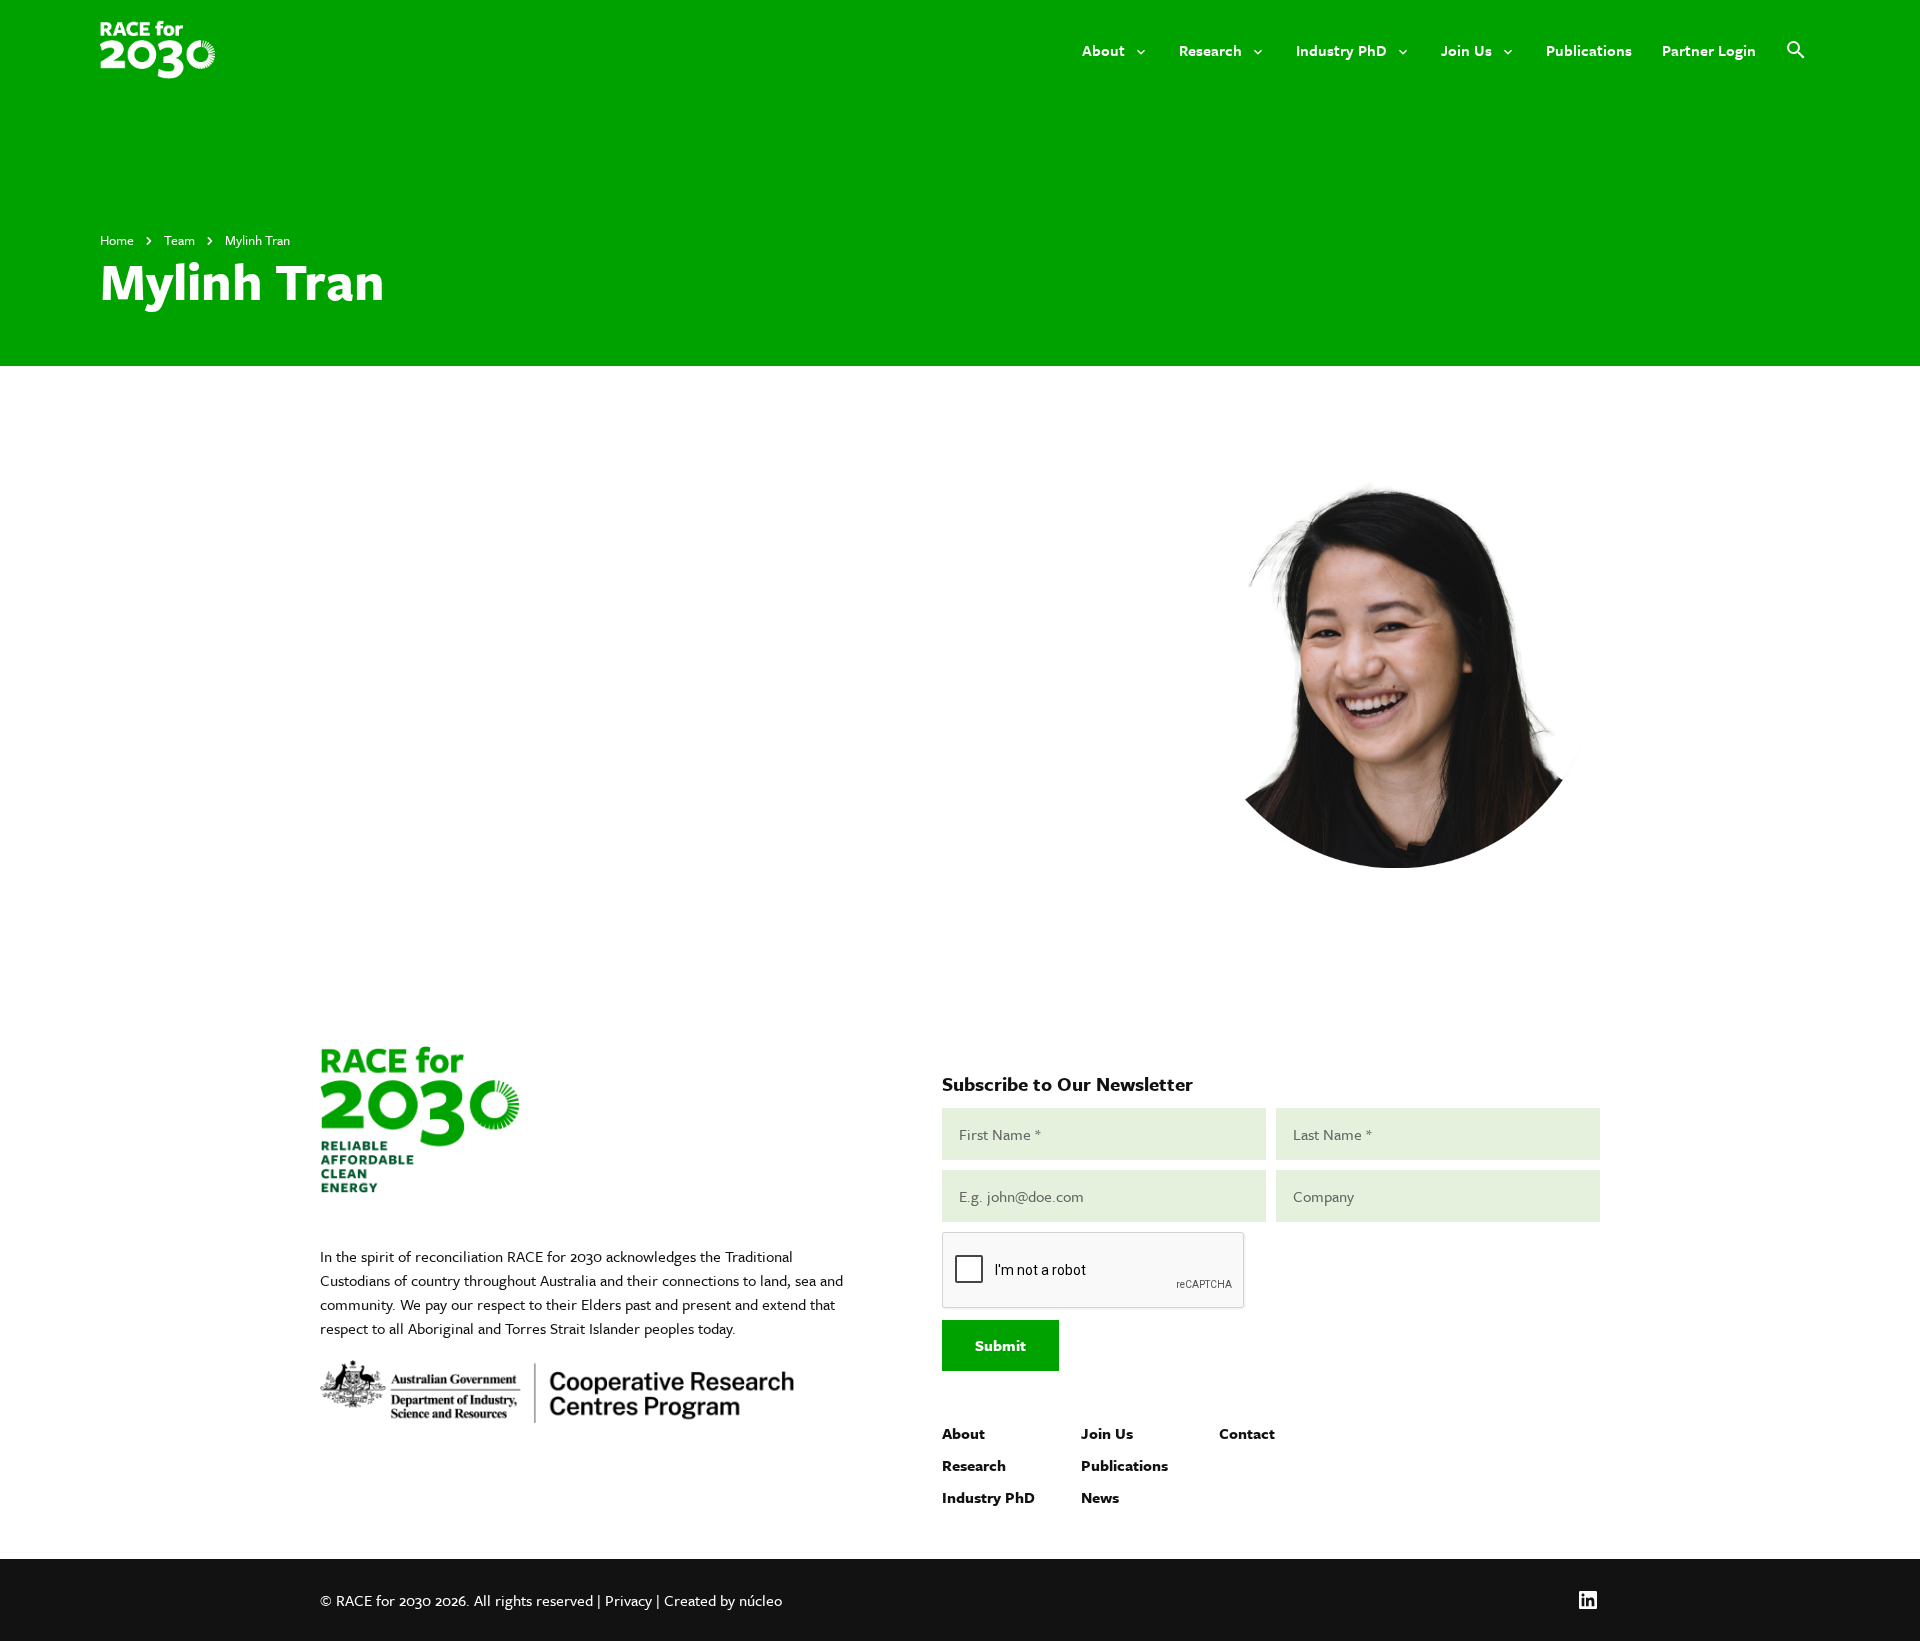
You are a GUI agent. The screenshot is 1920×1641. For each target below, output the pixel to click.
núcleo (760, 1600)
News (1100, 1497)
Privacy (628, 1600)
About (963, 1433)
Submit (1000, 1345)
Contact (1247, 1433)
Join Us (1107, 1433)
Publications (1124, 1465)
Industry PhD (988, 1497)
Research (974, 1465)
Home (117, 240)
